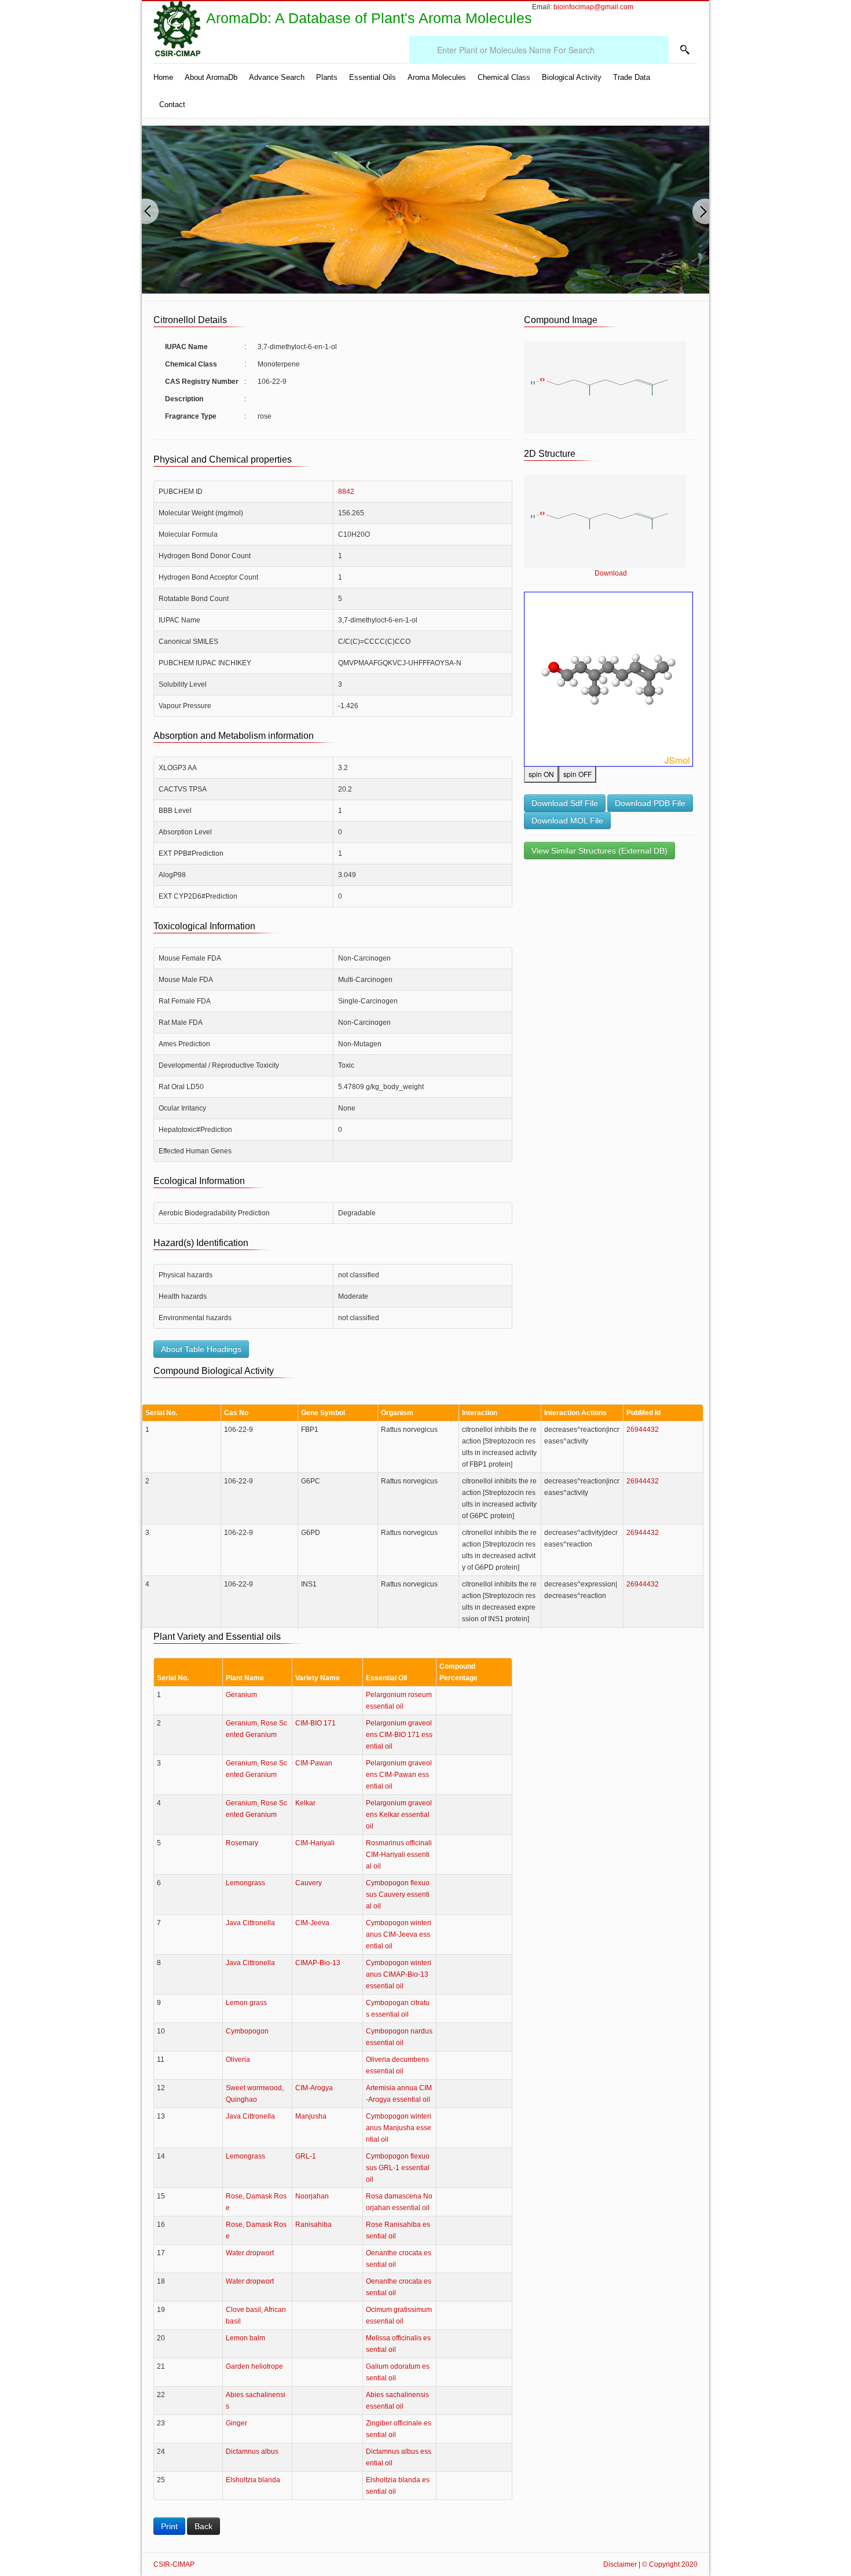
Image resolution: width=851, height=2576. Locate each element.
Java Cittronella (250, 1923)
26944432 (643, 1430)
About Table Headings (201, 1349)
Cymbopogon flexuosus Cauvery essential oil (398, 1895)
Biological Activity (572, 77)
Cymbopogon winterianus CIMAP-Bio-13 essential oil (399, 1974)
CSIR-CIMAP (174, 2564)
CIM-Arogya (314, 2088)
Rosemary (242, 1843)
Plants (327, 77)
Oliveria (238, 2060)
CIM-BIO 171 (316, 1723)
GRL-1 (306, 2156)
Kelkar (305, 1803)
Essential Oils (373, 77)
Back (203, 2526)
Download (611, 573)
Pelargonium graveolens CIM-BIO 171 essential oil (399, 1735)
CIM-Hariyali (315, 1843)
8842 (346, 492)
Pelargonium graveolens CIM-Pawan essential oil (399, 1775)
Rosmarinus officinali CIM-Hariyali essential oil (399, 1855)
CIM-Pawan (314, 1763)
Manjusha (311, 2116)
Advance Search (277, 77)
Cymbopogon (247, 2031)
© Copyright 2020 (670, 2564)
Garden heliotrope (254, 2366)
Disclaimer (620, 2564)
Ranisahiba (313, 2225)
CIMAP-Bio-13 (318, 1963)
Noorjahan (312, 2196)
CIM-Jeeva (312, 1923)
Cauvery (309, 1883)
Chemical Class (504, 77)
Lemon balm (245, 2338)
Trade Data (632, 77)
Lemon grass (246, 2003)
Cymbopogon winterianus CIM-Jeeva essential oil (399, 1934)
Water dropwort (250, 2253)
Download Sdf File (565, 803)
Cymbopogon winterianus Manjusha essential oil (399, 2128)
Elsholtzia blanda (253, 2480)
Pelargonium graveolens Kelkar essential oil (399, 1815)
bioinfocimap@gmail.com (593, 7)
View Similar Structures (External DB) (599, 851)
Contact (172, 105)
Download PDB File (650, 803)
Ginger (236, 2423)
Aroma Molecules (437, 77)
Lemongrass (245, 1883)
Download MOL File (567, 820)
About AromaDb (211, 77)
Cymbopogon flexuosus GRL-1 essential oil (398, 2168)
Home (163, 77)
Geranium (241, 1695)
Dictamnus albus (252, 2452)
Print (169, 2526)
